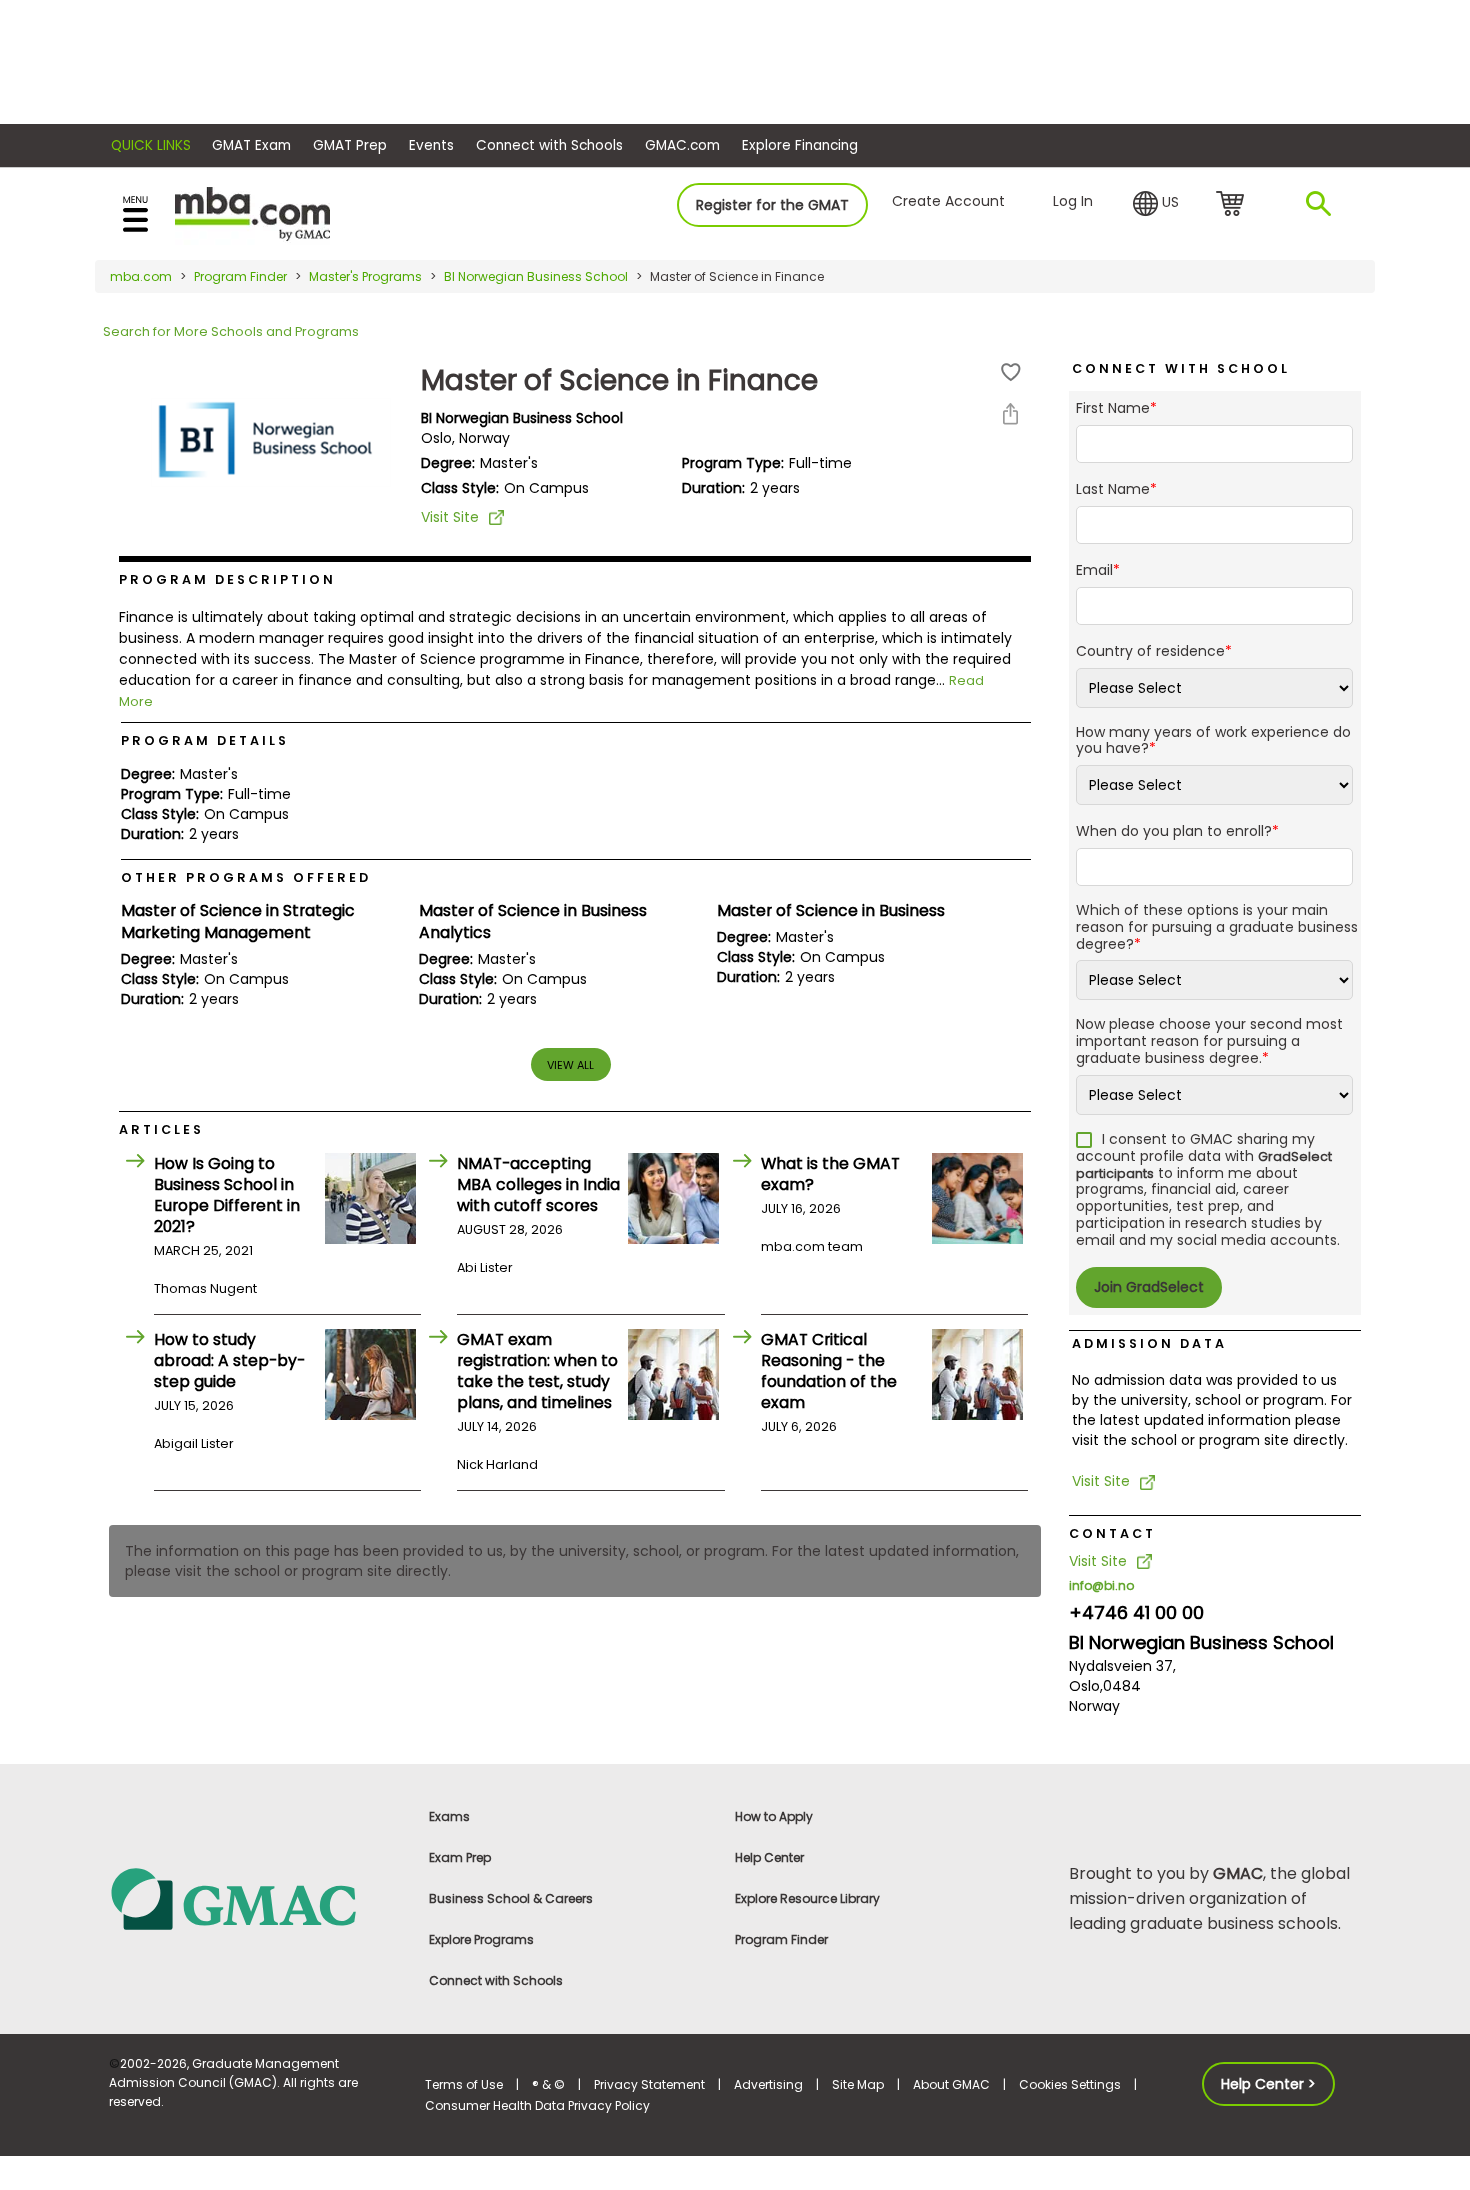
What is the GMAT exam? (830, 1174)
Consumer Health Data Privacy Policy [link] (537, 2105)
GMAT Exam (251, 145)
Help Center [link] (769, 1857)
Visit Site (450, 517)
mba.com (141, 276)
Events (431, 145)
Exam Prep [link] (460, 1857)
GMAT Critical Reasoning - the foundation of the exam (829, 1371)
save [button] (1011, 372)
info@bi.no (1101, 1585)
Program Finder (240, 276)
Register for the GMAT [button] (772, 205)
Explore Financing (800, 145)
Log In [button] (1073, 201)
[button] (1156, 204)
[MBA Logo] (252, 212)
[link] (255, 1897)
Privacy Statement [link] (649, 2084)
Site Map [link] (858, 2084)
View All (570, 1065)
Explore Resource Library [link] (807, 1898)
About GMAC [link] (951, 2084)
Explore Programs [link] (481, 1939)
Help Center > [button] (1268, 2084)
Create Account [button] (948, 201)
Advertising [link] (768, 2084)
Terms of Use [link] (464, 2084)
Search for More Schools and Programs (231, 331)
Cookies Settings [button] (1070, 2084)
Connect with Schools (549, 145)
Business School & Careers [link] (511, 1898)
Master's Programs (365, 276)
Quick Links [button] (151, 145)
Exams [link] (449, 1816)
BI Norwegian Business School (536, 276)
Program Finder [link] (781, 1939)
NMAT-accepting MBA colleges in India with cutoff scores (538, 1184)
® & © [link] (548, 2084)
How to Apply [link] (774, 1816)
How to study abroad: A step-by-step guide (229, 1360)
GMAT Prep (350, 145)
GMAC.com (682, 145)
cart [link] (1233, 205)
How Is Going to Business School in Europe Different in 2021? (227, 1195)
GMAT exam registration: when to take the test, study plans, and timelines (537, 1371)
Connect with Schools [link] (496, 1980)
